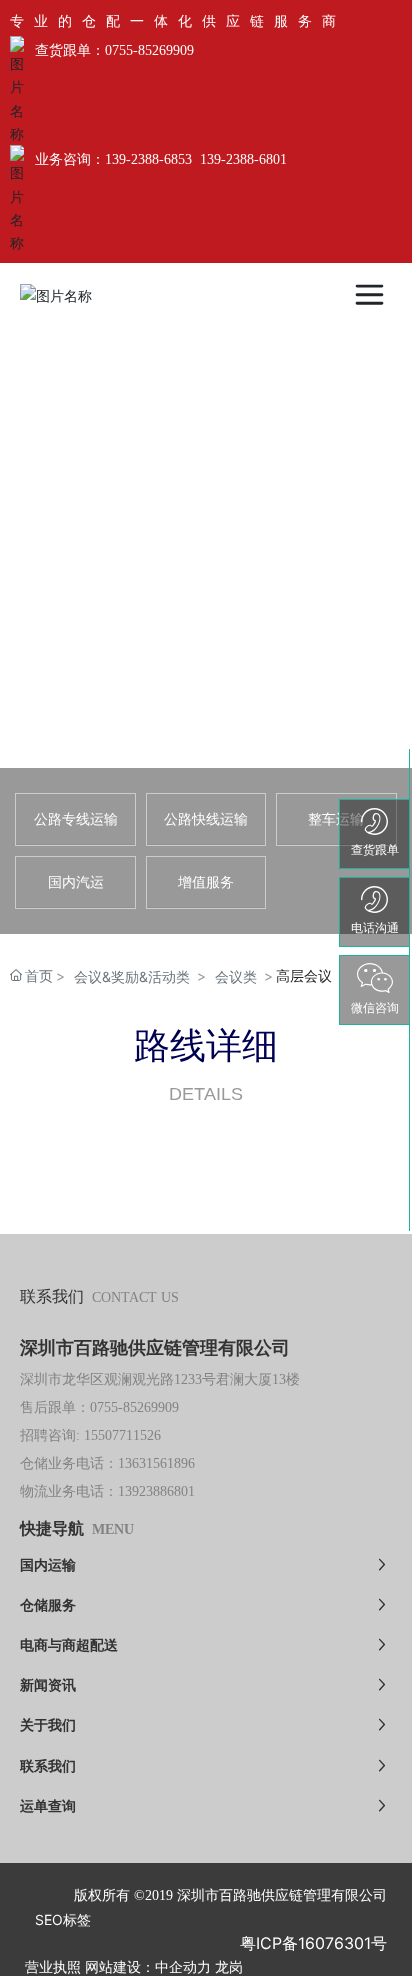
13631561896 (156, 1463)
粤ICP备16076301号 (313, 1943)
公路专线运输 (76, 818)
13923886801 (156, 1491)
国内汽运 (76, 881)
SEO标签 (63, 1919)
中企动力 (183, 1967)
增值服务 (206, 881)
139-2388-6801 (243, 159)
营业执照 (53, 1967)
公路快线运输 (206, 818)
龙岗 (229, 1967)
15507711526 (122, 1435)
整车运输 (336, 818)
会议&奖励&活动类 (132, 976)
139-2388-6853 (148, 159)
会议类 (236, 976)
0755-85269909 (149, 50)
